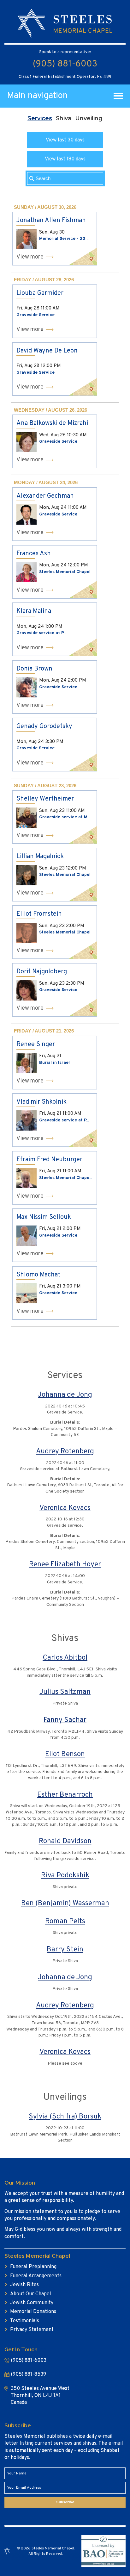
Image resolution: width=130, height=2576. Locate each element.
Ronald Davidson (65, 1841)
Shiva (64, 118)
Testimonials (25, 2321)
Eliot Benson (65, 1754)
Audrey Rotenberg (65, 1452)
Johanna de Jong (65, 1395)
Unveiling (89, 118)
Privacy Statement (32, 2330)
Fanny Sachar (65, 1720)
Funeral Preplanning (33, 2267)
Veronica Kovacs (65, 1508)
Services (40, 118)
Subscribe (65, 2502)
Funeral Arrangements (36, 2276)
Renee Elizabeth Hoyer (65, 1565)
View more (30, 257)
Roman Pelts (65, 1921)
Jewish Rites (24, 2285)
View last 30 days (65, 140)
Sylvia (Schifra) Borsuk (65, 2117)
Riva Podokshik (65, 1876)
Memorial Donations (33, 2312)
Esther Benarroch (65, 1795)
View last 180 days (65, 159)
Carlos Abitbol (65, 1658)
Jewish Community (32, 2303)
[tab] (40, 118)
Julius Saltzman (65, 1692)
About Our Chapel (31, 2294)
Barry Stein (65, 1950)
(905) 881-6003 (65, 64)
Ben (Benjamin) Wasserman (65, 1903)
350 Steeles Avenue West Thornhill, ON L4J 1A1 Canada (40, 2396)
